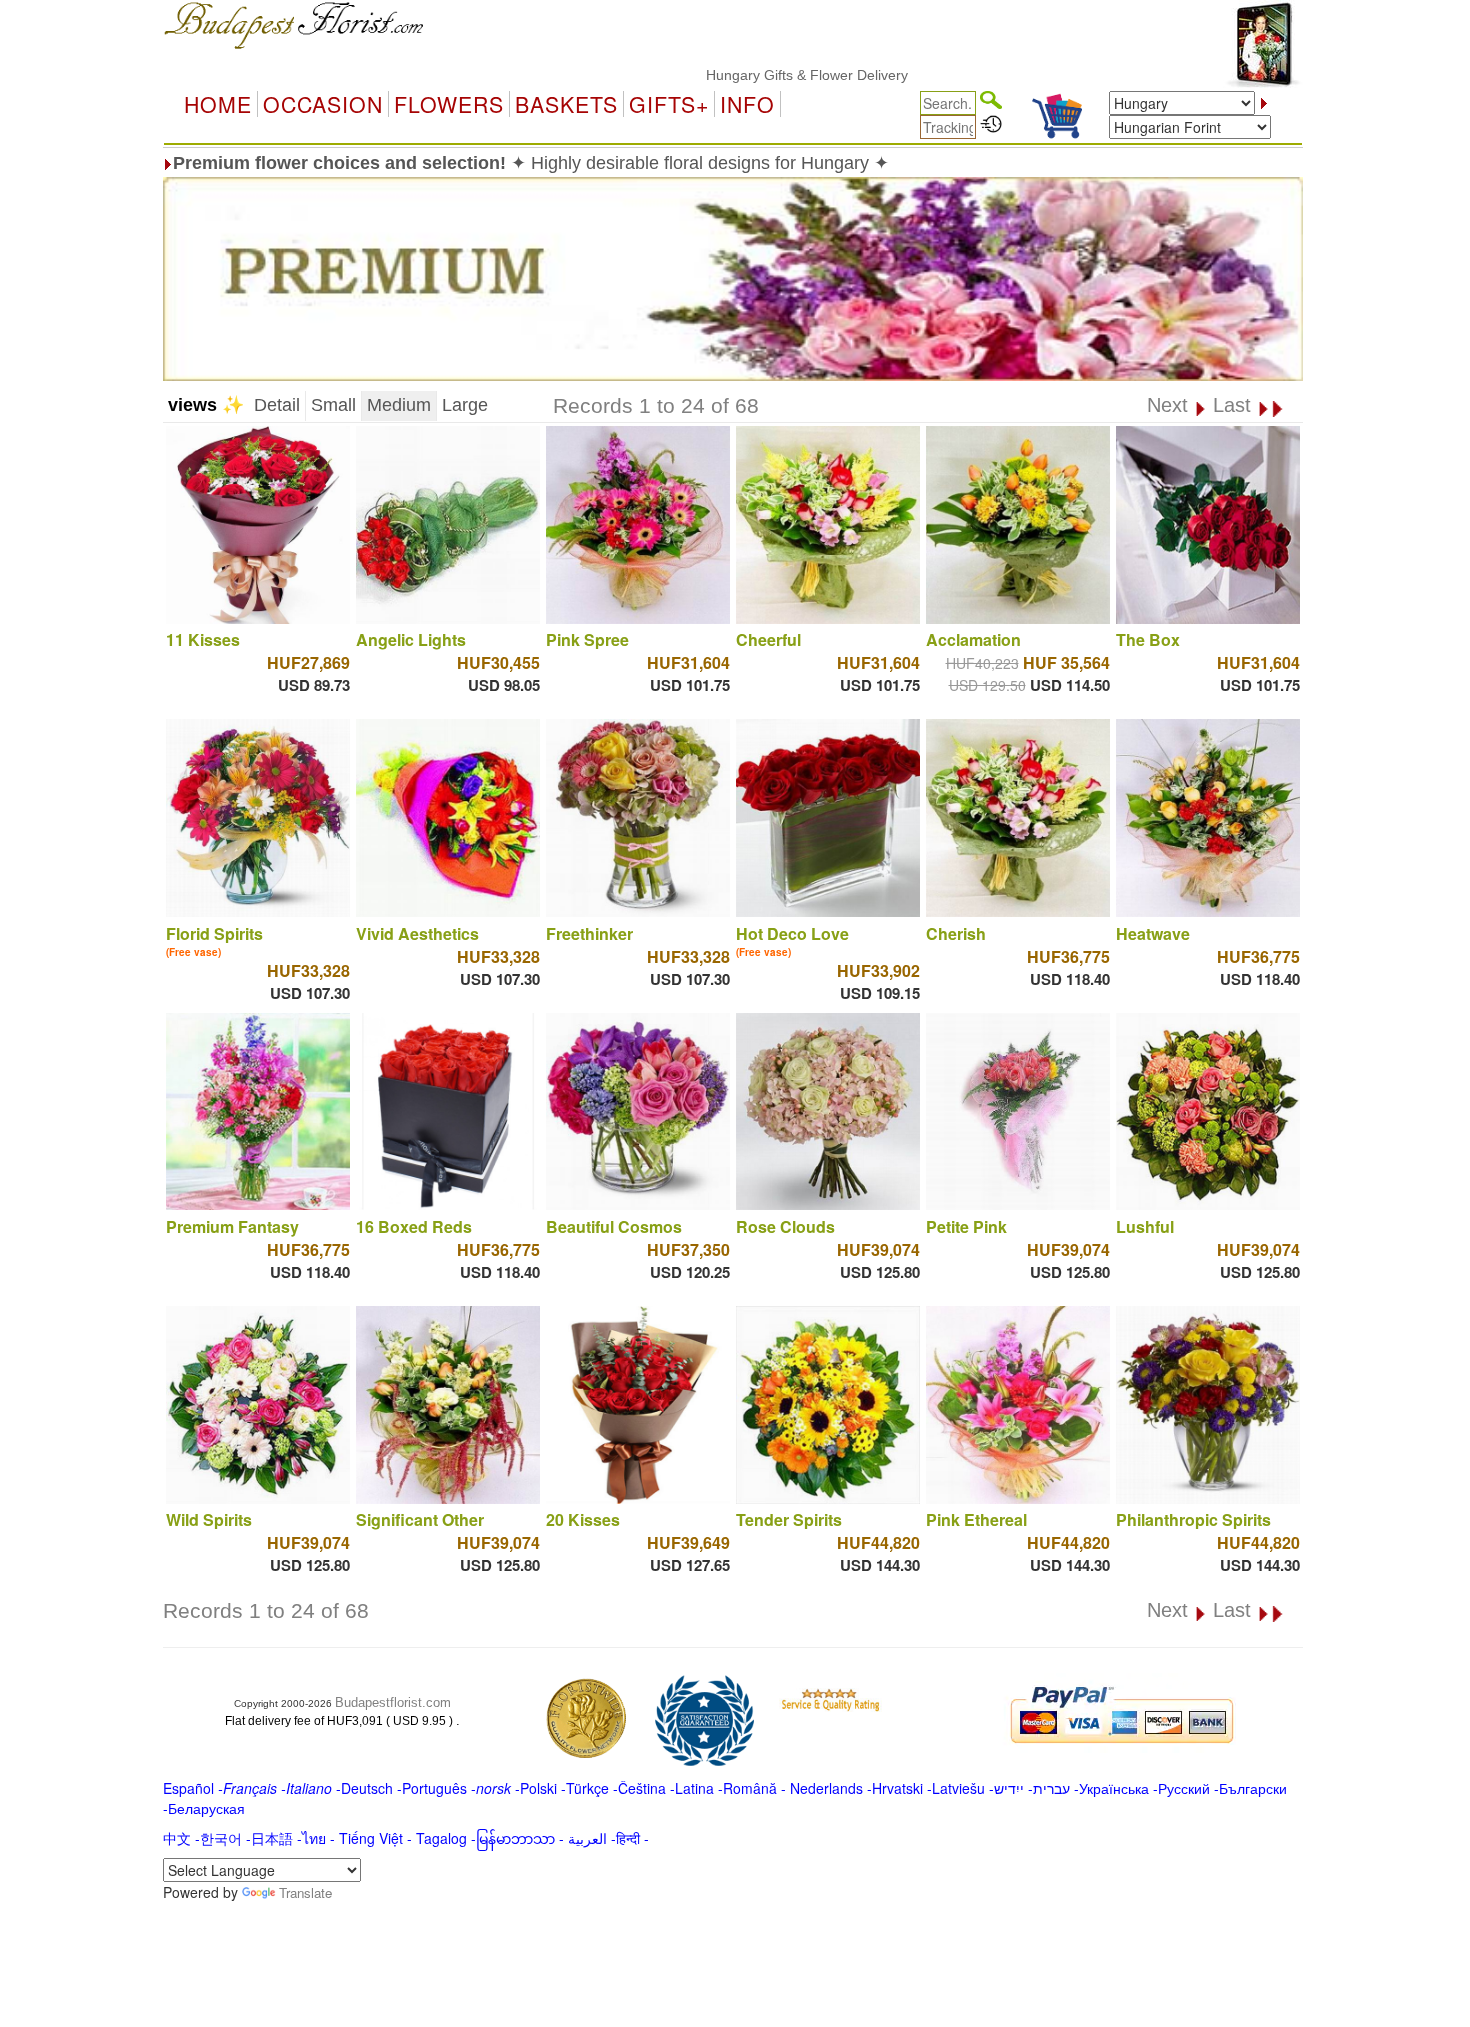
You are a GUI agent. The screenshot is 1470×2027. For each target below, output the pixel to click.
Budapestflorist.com (393, 1702)
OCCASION (323, 104)
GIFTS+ (669, 104)
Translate (305, 1892)
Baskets (566, 104)
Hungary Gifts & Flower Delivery (752, 75)
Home (218, 104)
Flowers (449, 104)
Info (747, 104)
